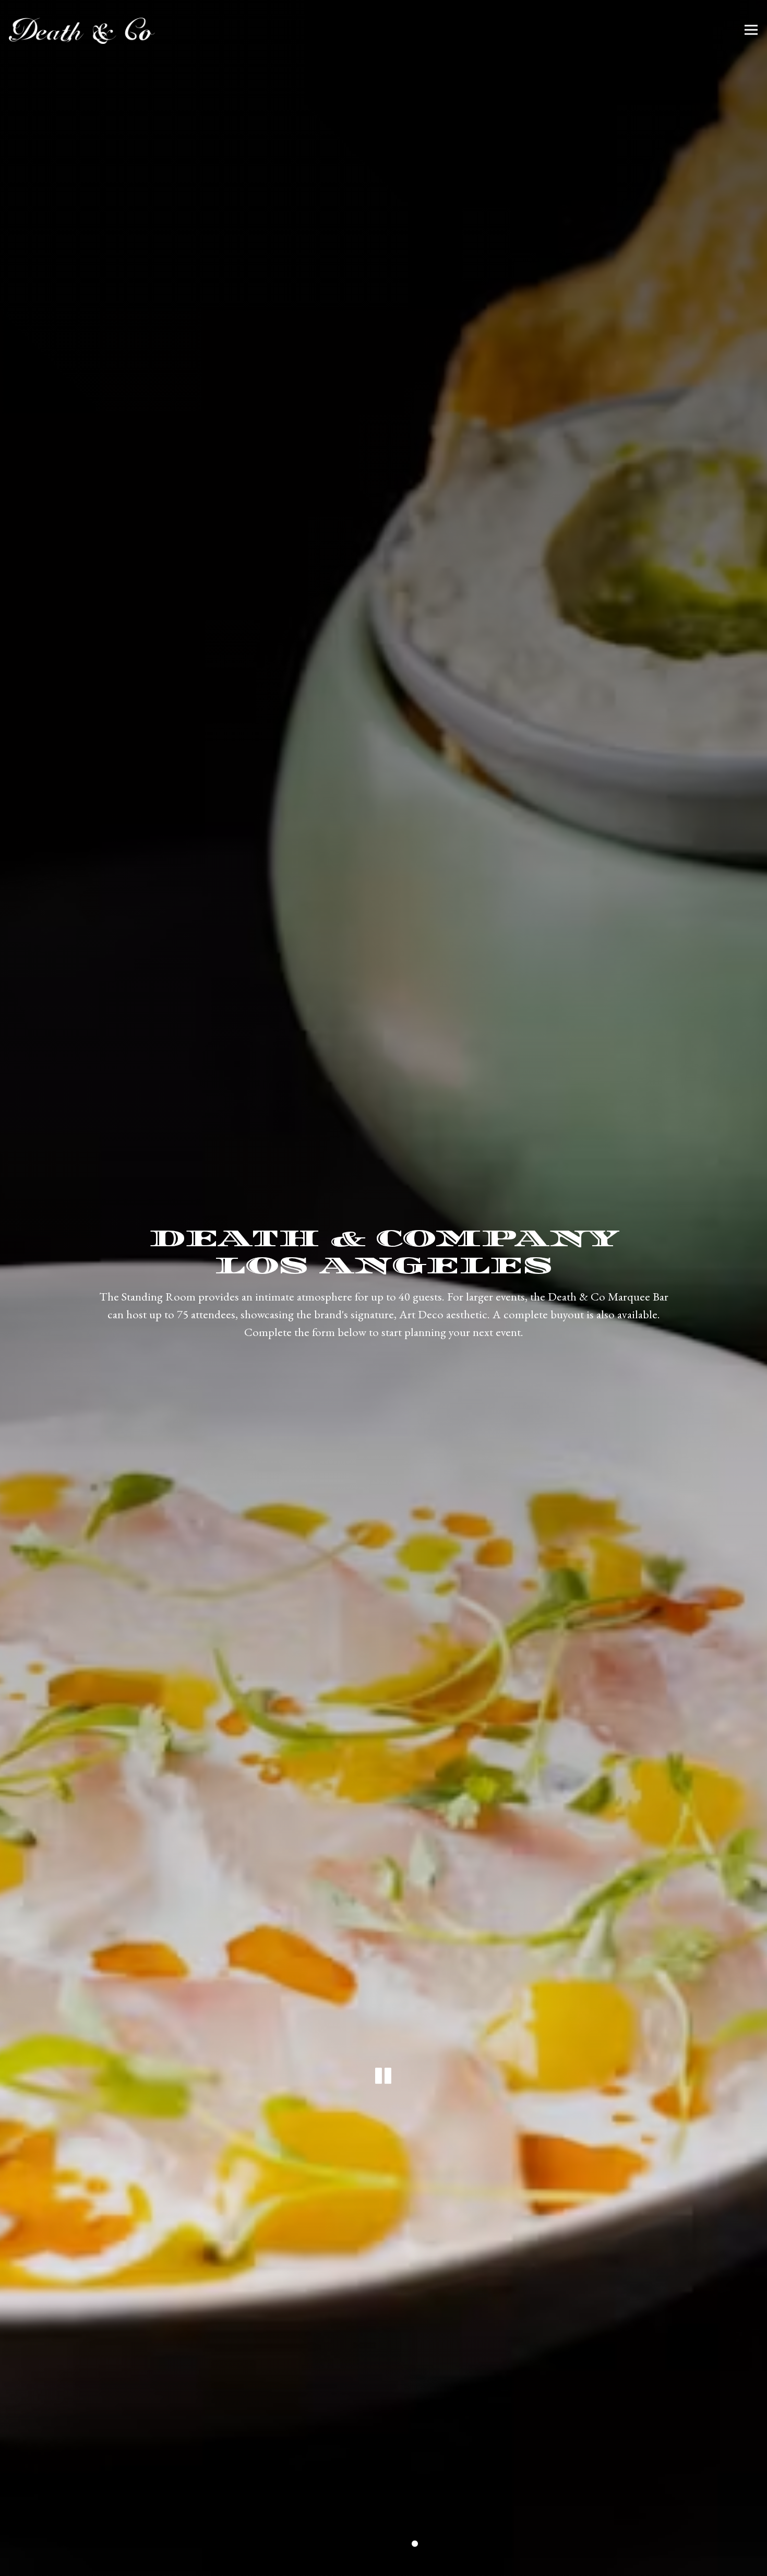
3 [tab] (383, 2545)
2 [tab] (368, 2545)
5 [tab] (415, 2545)
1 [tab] (352, 2545)
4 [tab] (399, 2545)
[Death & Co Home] (82, 30)
